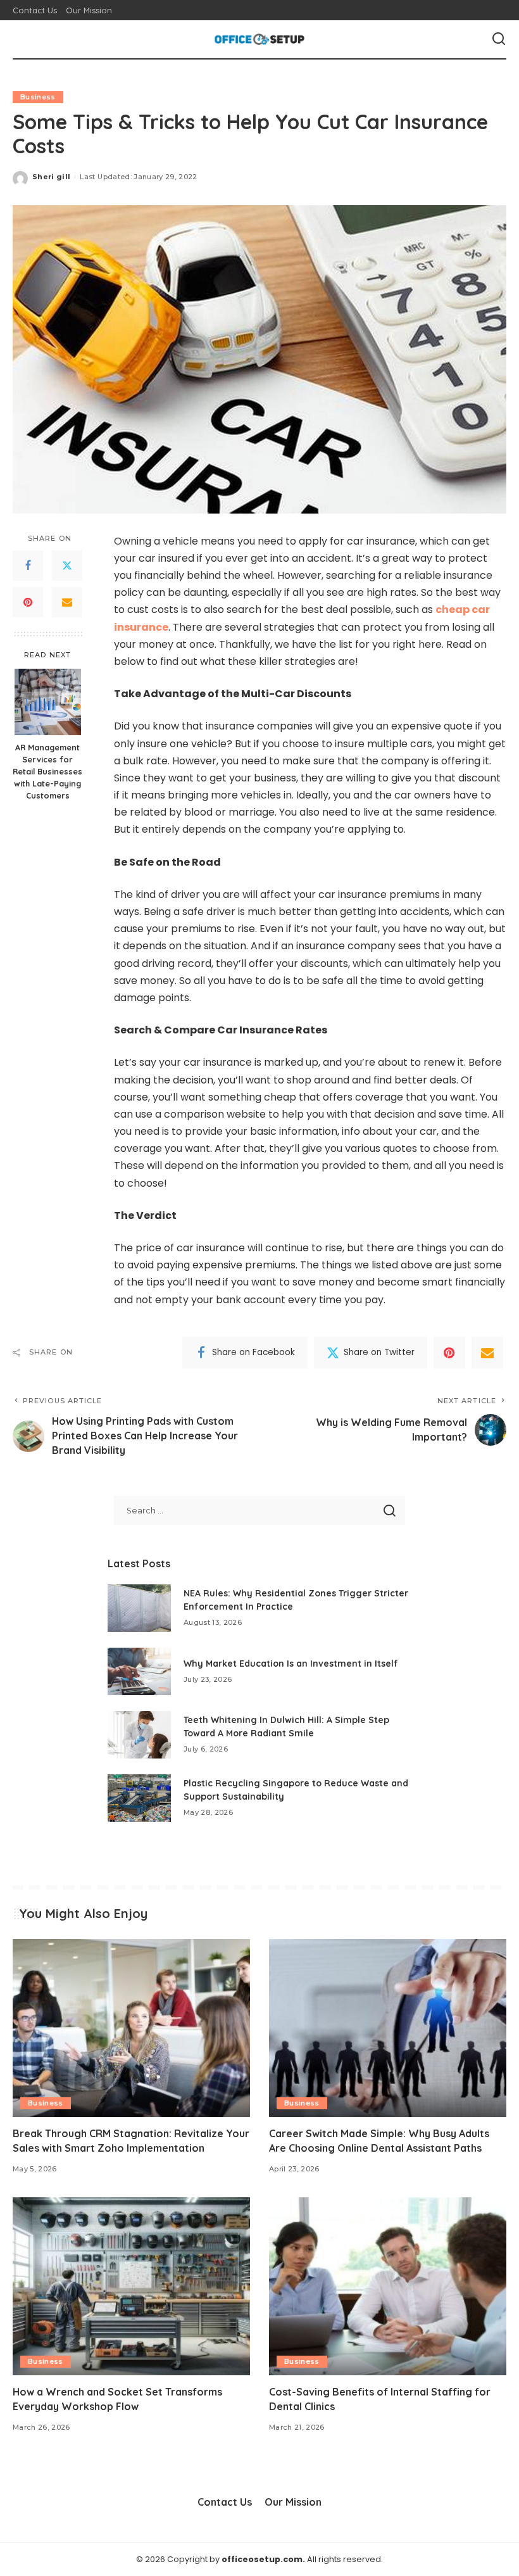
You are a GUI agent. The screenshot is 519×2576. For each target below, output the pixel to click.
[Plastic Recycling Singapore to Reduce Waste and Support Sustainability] (139, 1798)
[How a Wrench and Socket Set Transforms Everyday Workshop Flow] (131, 2286)
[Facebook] (28, 565)
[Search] (499, 39)
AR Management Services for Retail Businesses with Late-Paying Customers (47, 771)
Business (38, 97)
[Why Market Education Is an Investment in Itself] (139, 1671)
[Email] (67, 602)
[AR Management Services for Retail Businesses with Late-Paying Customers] (48, 702)
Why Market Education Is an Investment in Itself (291, 1664)
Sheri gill (51, 177)
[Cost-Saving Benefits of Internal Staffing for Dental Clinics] (388, 2286)
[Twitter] (67, 565)
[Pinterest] (28, 602)
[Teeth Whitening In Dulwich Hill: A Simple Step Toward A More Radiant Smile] (139, 1735)
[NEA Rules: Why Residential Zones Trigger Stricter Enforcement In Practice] (139, 1608)
